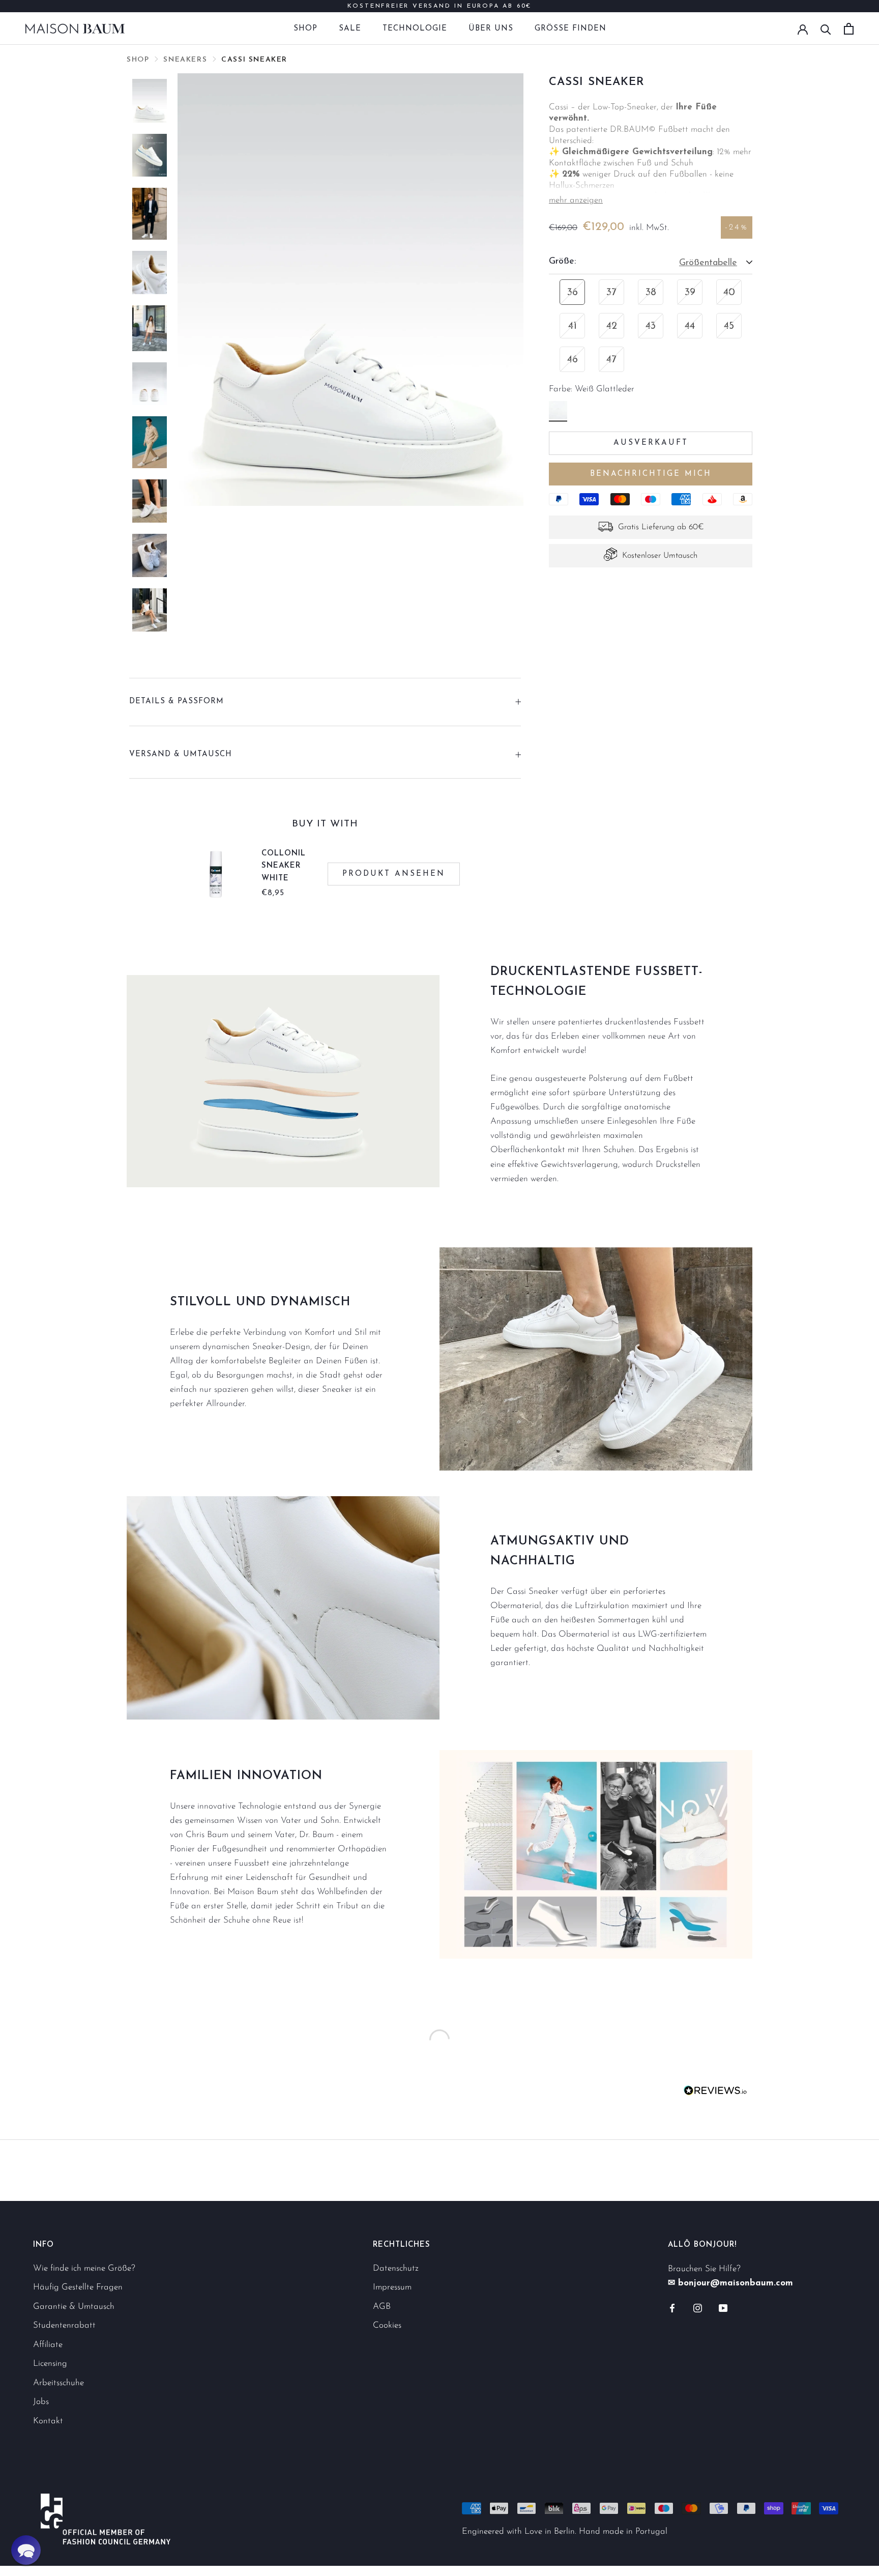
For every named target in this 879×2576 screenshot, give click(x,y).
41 (573, 327)
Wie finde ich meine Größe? (84, 2268)
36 (573, 293)
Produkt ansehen (394, 874)
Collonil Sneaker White (284, 866)
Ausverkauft (651, 443)
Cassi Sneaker (254, 60)
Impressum (392, 2287)
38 (651, 293)
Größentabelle (708, 264)
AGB (382, 2307)
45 (729, 327)
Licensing (50, 2364)
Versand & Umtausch (181, 754)
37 (611, 293)
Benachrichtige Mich (651, 474)
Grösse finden (570, 29)
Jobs (41, 2402)
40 (729, 293)
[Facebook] (672, 2308)
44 (690, 327)
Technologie (415, 29)
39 (690, 293)
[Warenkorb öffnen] (849, 29)
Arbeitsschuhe (58, 2383)
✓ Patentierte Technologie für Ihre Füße (439, 9)
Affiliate (48, 2345)
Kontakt (48, 2421)
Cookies (387, 2325)
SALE (350, 29)
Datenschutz (396, 2268)
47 (611, 360)
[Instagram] (698, 2308)
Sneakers (185, 60)
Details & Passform (177, 702)
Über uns (491, 29)
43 (651, 327)
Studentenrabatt (64, 2325)
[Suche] (826, 29)
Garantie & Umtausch (74, 2307)
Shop (305, 29)
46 (573, 360)
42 (612, 327)
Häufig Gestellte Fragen (78, 2287)
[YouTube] (723, 2308)
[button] (26, 2550)
